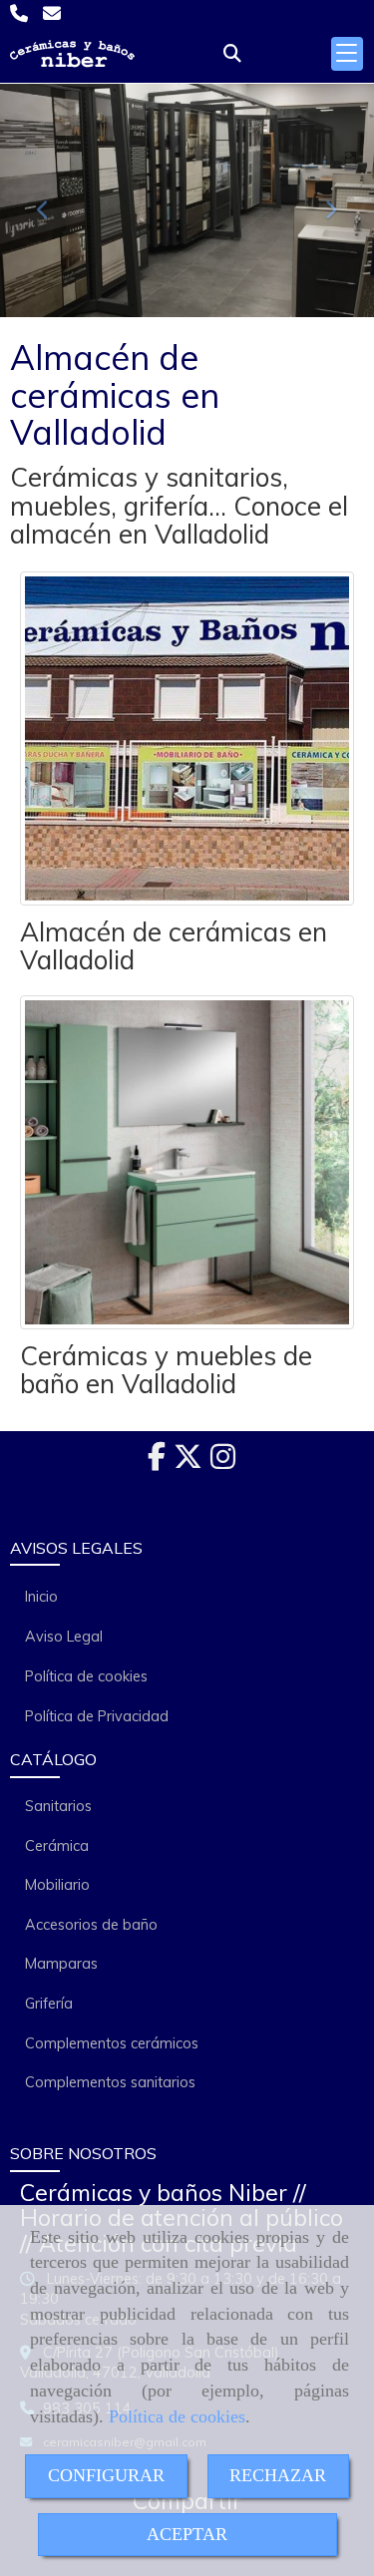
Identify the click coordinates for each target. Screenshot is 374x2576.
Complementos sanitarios (110, 2082)
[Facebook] (157, 1462)
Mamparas (61, 1964)
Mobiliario (57, 1885)
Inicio (41, 1597)
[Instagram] (223, 1462)
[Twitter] (188, 1462)
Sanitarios (58, 1806)
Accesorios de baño (91, 1925)
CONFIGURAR (106, 2475)
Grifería (49, 2004)
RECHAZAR (278, 2475)
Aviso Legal (64, 1637)
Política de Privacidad (97, 1716)
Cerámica (57, 1846)
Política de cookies (177, 2416)
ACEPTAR (187, 2534)
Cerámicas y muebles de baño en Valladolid (166, 1370)
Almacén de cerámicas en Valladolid (174, 946)
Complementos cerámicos (112, 2043)
